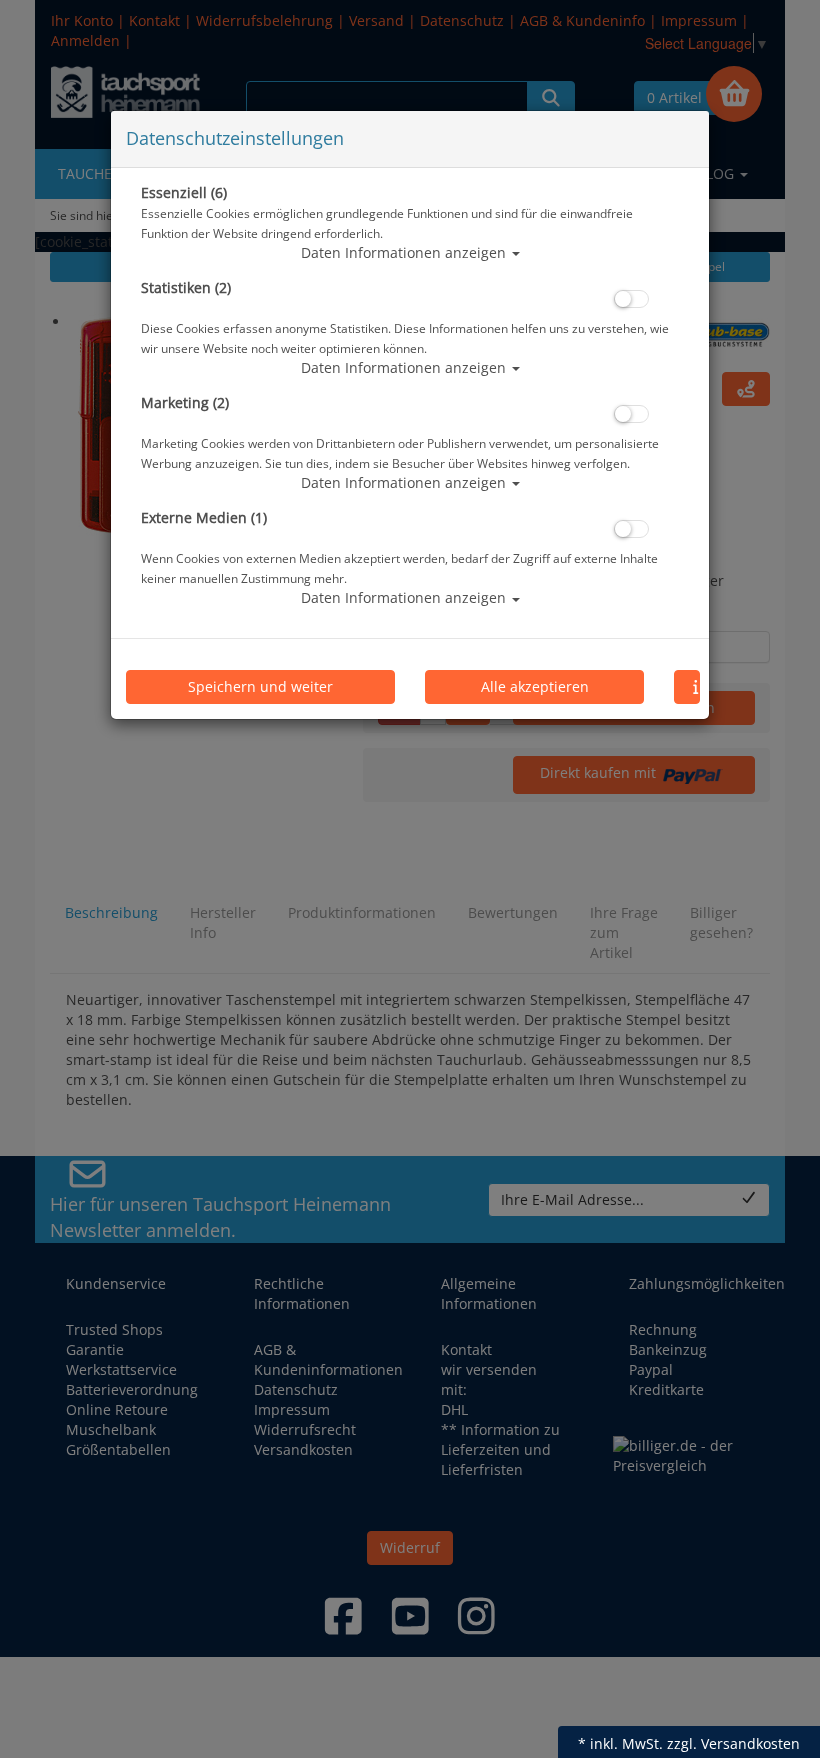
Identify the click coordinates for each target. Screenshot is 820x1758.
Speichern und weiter (260, 686)
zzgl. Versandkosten (733, 1743)
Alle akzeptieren (535, 686)
